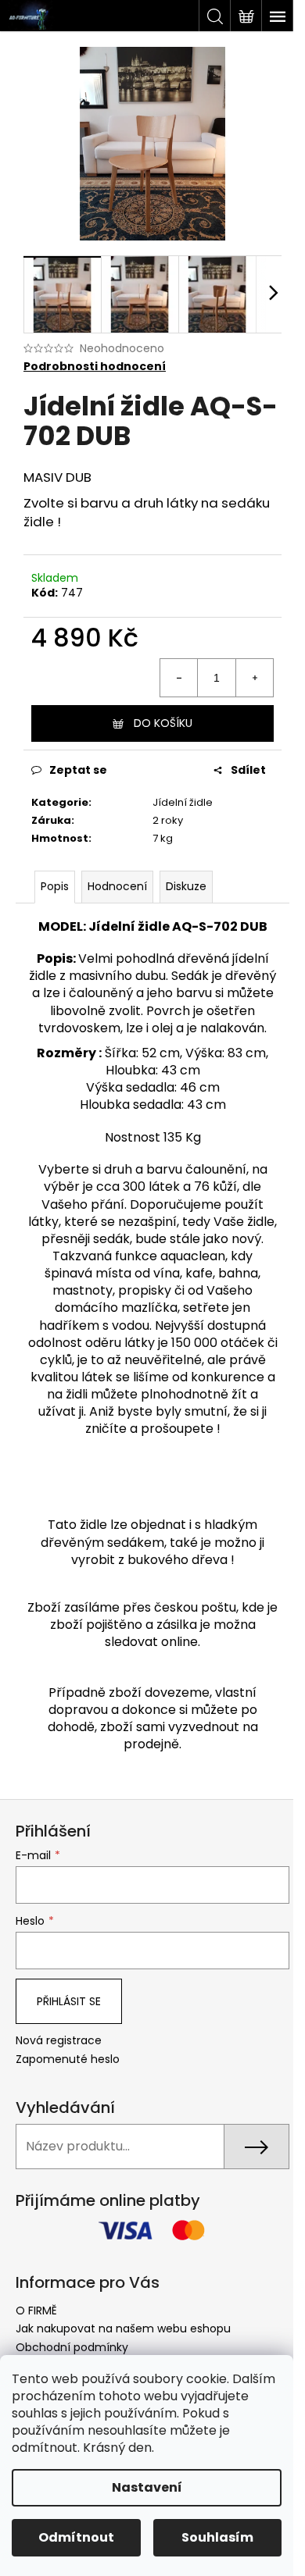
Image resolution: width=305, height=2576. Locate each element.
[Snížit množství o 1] (179, 678)
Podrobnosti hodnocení (95, 367)
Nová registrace (59, 2041)
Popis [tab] (55, 886)
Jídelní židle (183, 802)
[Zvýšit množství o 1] (254, 678)
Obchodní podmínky (72, 2347)
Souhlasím (217, 2537)
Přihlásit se (69, 2001)
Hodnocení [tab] (117, 886)
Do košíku (163, 723)
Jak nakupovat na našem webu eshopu (123, 2328)
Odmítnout (76, 2537)
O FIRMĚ (36, 2311)
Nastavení (147, 2487)
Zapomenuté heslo (68, 2059)
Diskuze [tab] (186, 886)
